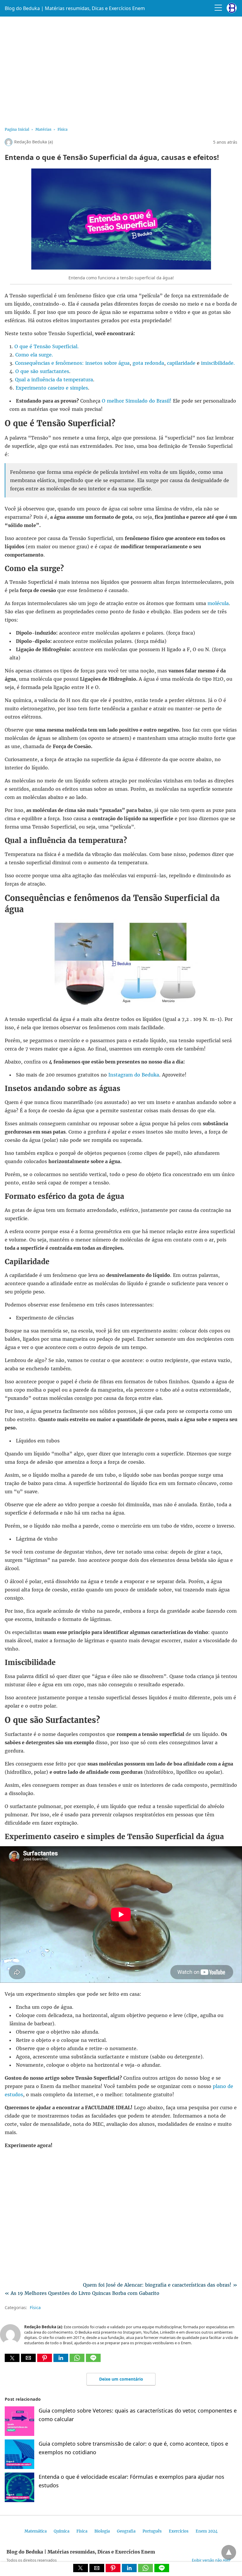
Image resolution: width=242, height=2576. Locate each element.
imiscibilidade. (218, 363)
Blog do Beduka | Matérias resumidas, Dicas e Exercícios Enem (75, 8)
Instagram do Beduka (134, 1075)
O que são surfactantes (42, 371)
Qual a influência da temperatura (54, 380)
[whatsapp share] (78, 2360)
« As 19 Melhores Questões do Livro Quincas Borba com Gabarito (82, 2293)
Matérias (43, 129)
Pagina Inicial (17, 129)
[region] (121, 70)
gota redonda (148, 363)
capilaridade (181, 363)
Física (63, 129)
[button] (12, 2358)
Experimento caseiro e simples (52, 388)
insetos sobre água (107, 363)
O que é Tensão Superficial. (47, 346)
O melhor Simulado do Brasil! (137, 401)
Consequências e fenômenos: (49, 363)
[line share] (93, 2360)
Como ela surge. (34, 355)
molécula (218, 603)
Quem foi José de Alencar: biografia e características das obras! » (160, 2285)
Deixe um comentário (121, 2379)
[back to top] (229, 2552)
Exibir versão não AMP (211, 2560)
